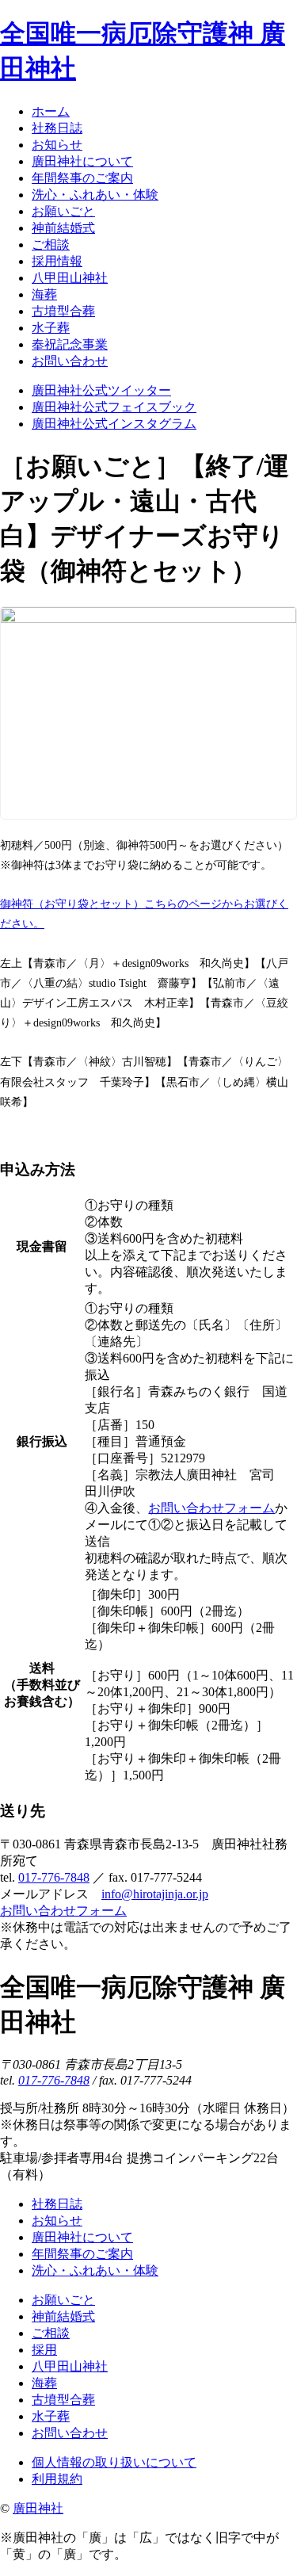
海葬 (44, 2383)
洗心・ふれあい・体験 (95, 2270)
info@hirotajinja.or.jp (155, 1894)
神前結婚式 (63, 2316)
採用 (44, 2350)
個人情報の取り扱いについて (114, 2462)
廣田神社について (82, 2237)
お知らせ (57, 2221)
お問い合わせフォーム (211, 1508)
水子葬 (51, 2416)
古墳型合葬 (63, 2400)
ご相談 (51, 2333)
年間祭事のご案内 (82, 2254)
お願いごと (63, 2300)
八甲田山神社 (70, 2366)
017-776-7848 (54, 1877)
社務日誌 (57, 2204)
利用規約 (57, 2479)
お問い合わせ (70, 2433)
